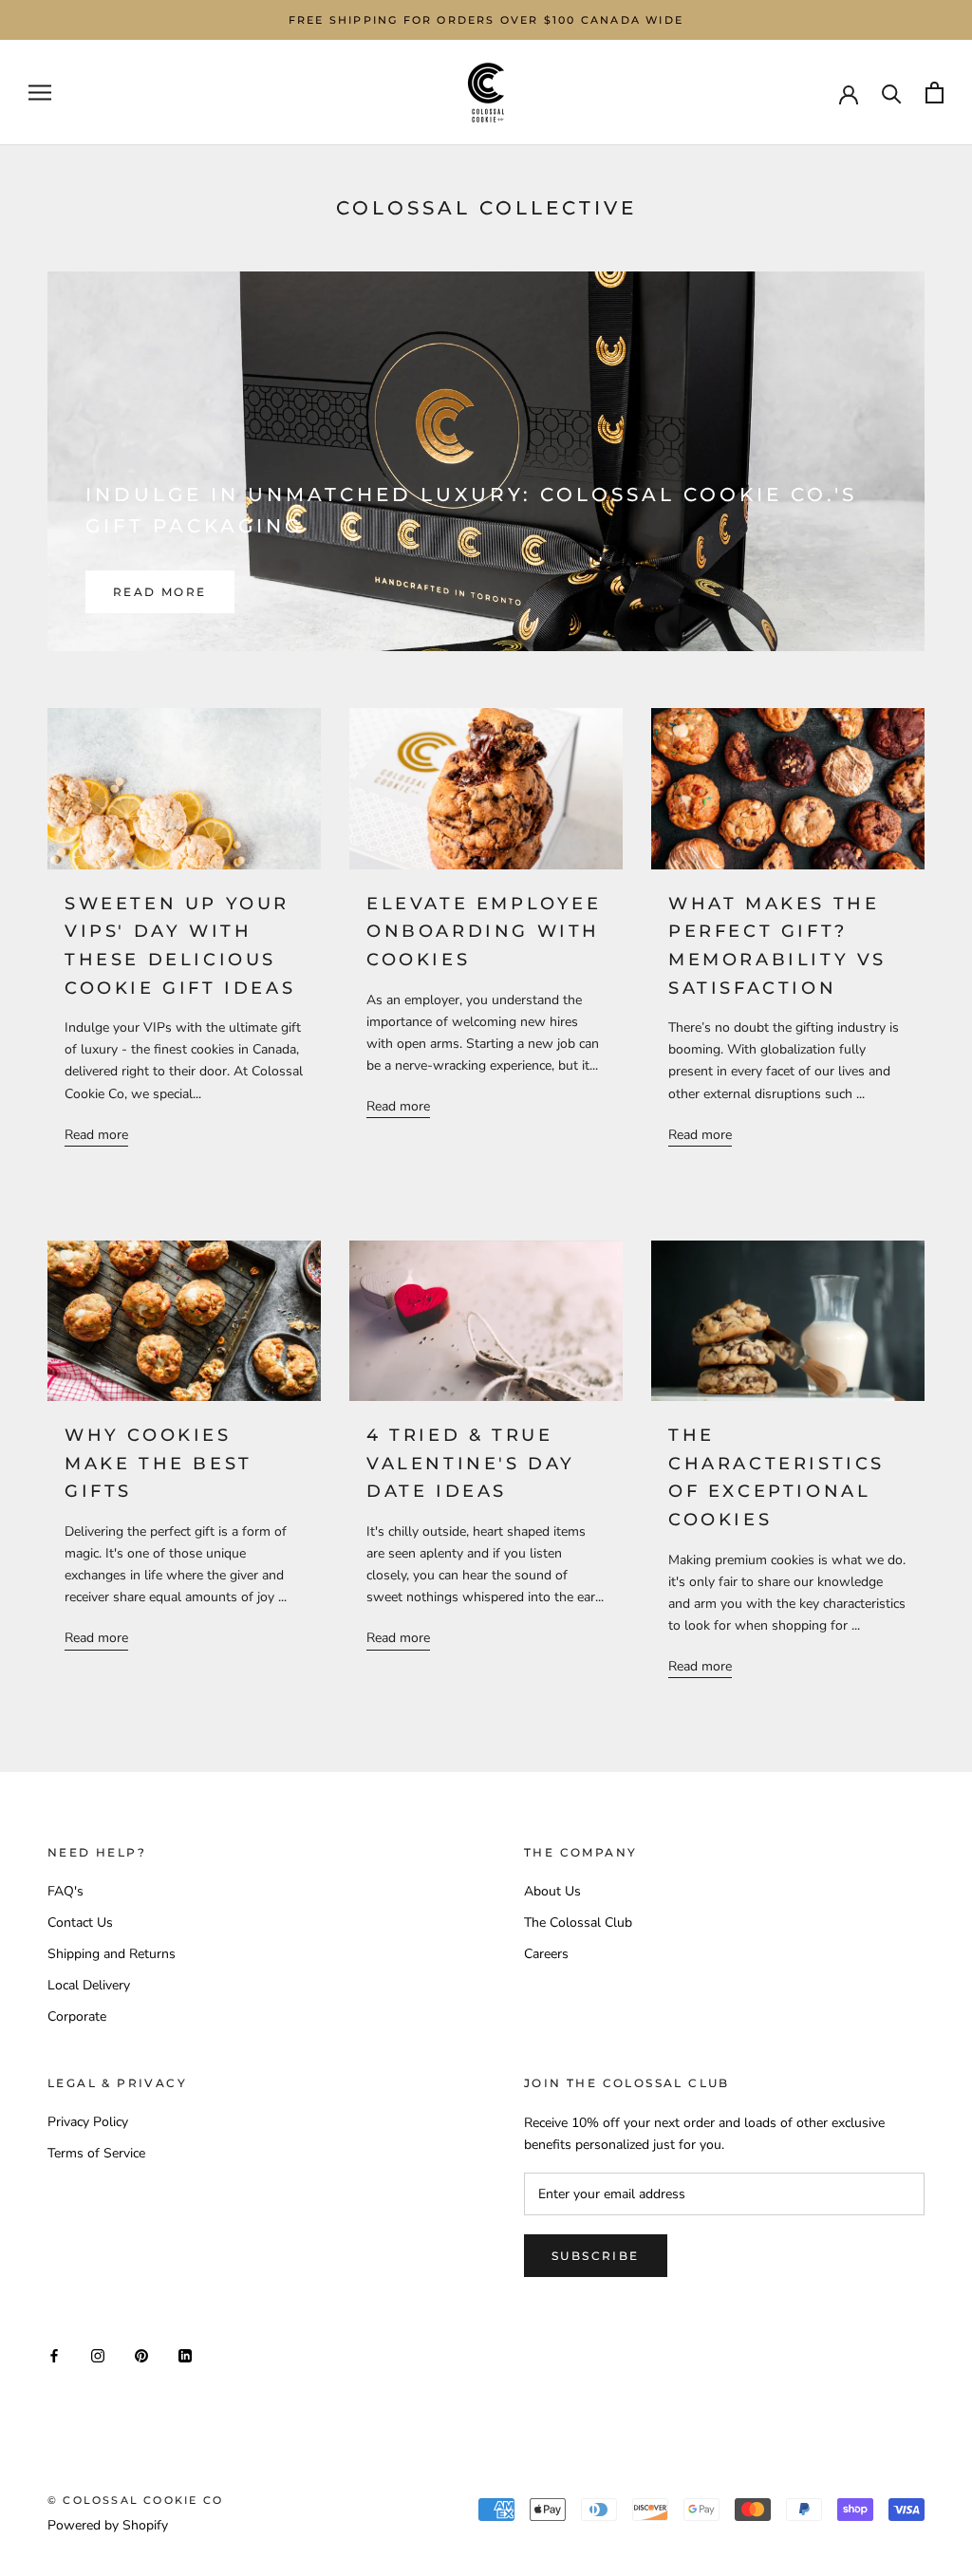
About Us (552, 1891)
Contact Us (80, 1923)
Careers (546, 1954)
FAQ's (65, 1891)
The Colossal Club (578, 1923)
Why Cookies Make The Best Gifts (159, 1463)
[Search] (892, 93)
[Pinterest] (141, 2354)
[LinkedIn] (185, 2354)
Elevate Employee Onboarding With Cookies (484, 932)
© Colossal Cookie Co (135, 2500)
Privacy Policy (88, 2122)
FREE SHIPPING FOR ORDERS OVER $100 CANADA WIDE (486, 20)
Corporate (77, 2016)
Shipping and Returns (112, 1954)
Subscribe (596, 2256)
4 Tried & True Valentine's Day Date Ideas (471, 1463)
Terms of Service (96, 2153)
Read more (160, 592)
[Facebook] (54, 2354)
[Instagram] (98, 2354)
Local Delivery (89, 1985)
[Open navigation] (40, 93)
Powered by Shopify (108, 2525)
